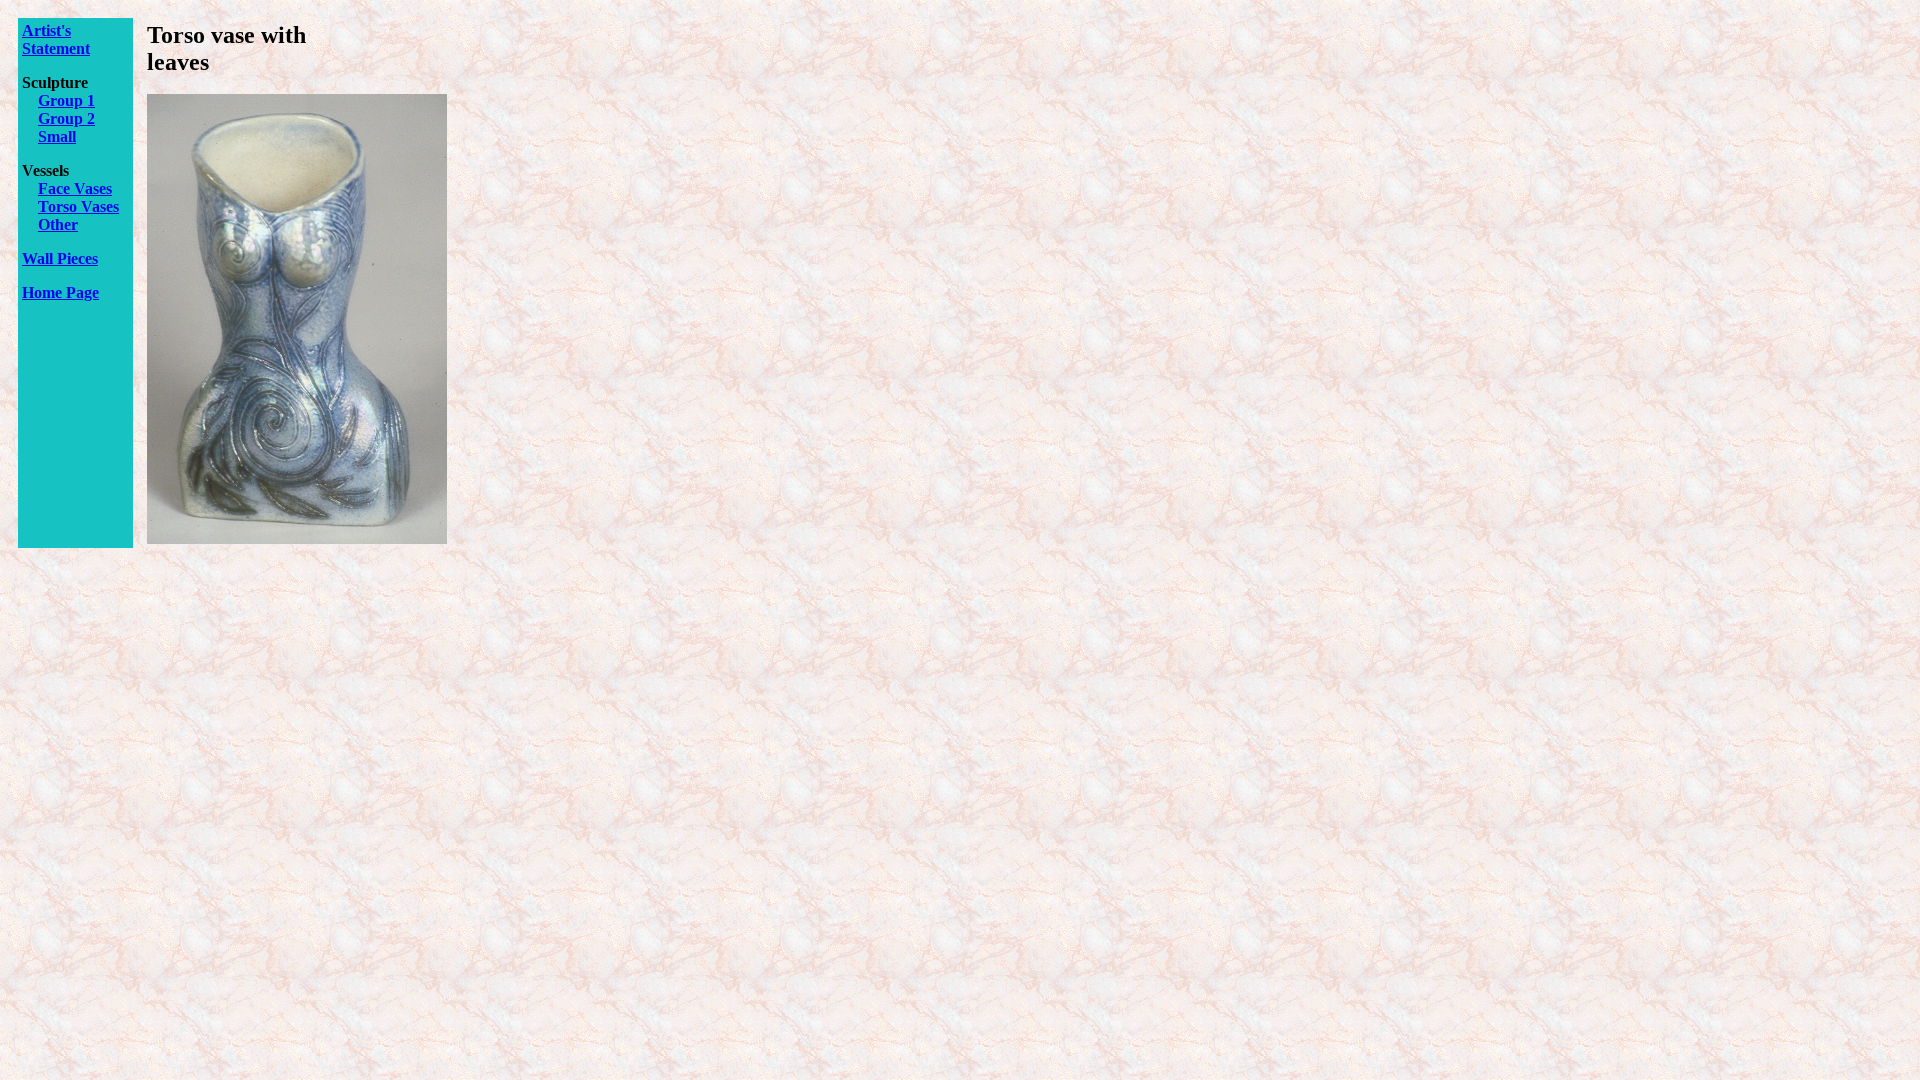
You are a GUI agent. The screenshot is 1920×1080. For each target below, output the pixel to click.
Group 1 (66, 100)
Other (58, 224)
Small (57, 136)
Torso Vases (78, 206)
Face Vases (75, 188)
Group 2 (66, 118)
